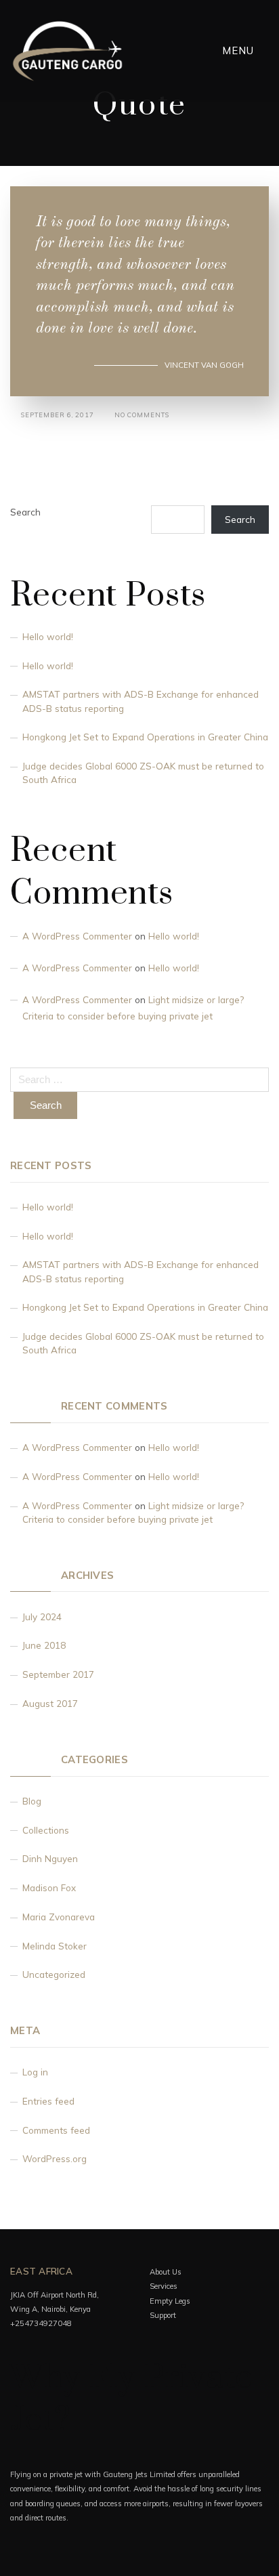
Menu (240, 50)
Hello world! (48, 636)
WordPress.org (55, 2158)
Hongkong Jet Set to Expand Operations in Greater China (145, 737)
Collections (46, 1830)
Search (25, 512)
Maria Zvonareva (59, 1917)
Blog (32, 1801)
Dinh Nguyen (50, 1858)
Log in (35, 2072)
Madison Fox (49, 1887)
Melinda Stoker (55, 1946)
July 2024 (42, 1617)
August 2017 (50, 1703)
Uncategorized (54, 1974)
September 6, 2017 (58, 415)
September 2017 (58, 1674)
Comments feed (56, 2130)
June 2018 (44, 1645)
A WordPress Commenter (77, 936)
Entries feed (48, 2101)
